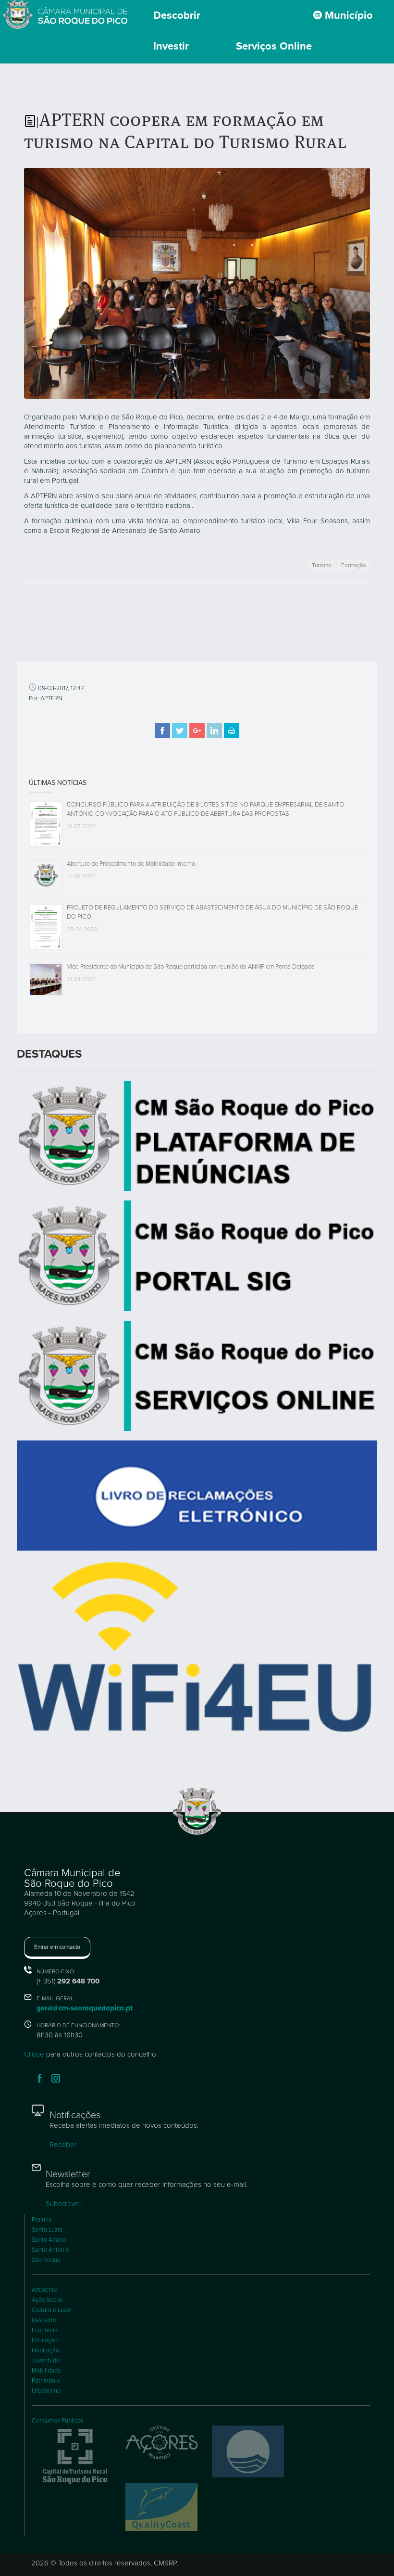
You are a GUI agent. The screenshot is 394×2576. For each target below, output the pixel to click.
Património (46, 2381)
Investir (171, 46)
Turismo (322, 565)
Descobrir (177, 15)
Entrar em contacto (57, 1947)
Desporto (44, 2320)
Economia (45, 2330)
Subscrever (64, 2204)
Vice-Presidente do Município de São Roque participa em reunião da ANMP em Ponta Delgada (191, 967)
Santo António (50, 2250)
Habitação (45, 2350)
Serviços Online (274, 46)
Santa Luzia (47, 2230)
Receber (63, 2145)
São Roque (46, 2260)
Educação (45, 2340)
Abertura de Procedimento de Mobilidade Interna (131, 864)
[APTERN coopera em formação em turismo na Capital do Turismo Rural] (197, 282)
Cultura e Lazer (52, 2310)
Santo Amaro (49, 2240)
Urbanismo (46, 2391)
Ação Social (47, 2300)
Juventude (46, 2361)
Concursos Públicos (58, 2421)
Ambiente (44, 2290)
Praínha (42, 2220)
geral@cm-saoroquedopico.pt (85, 2008)
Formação (354, 565)
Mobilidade (46, 2371)
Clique (34, 2054)
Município (347, 15)
